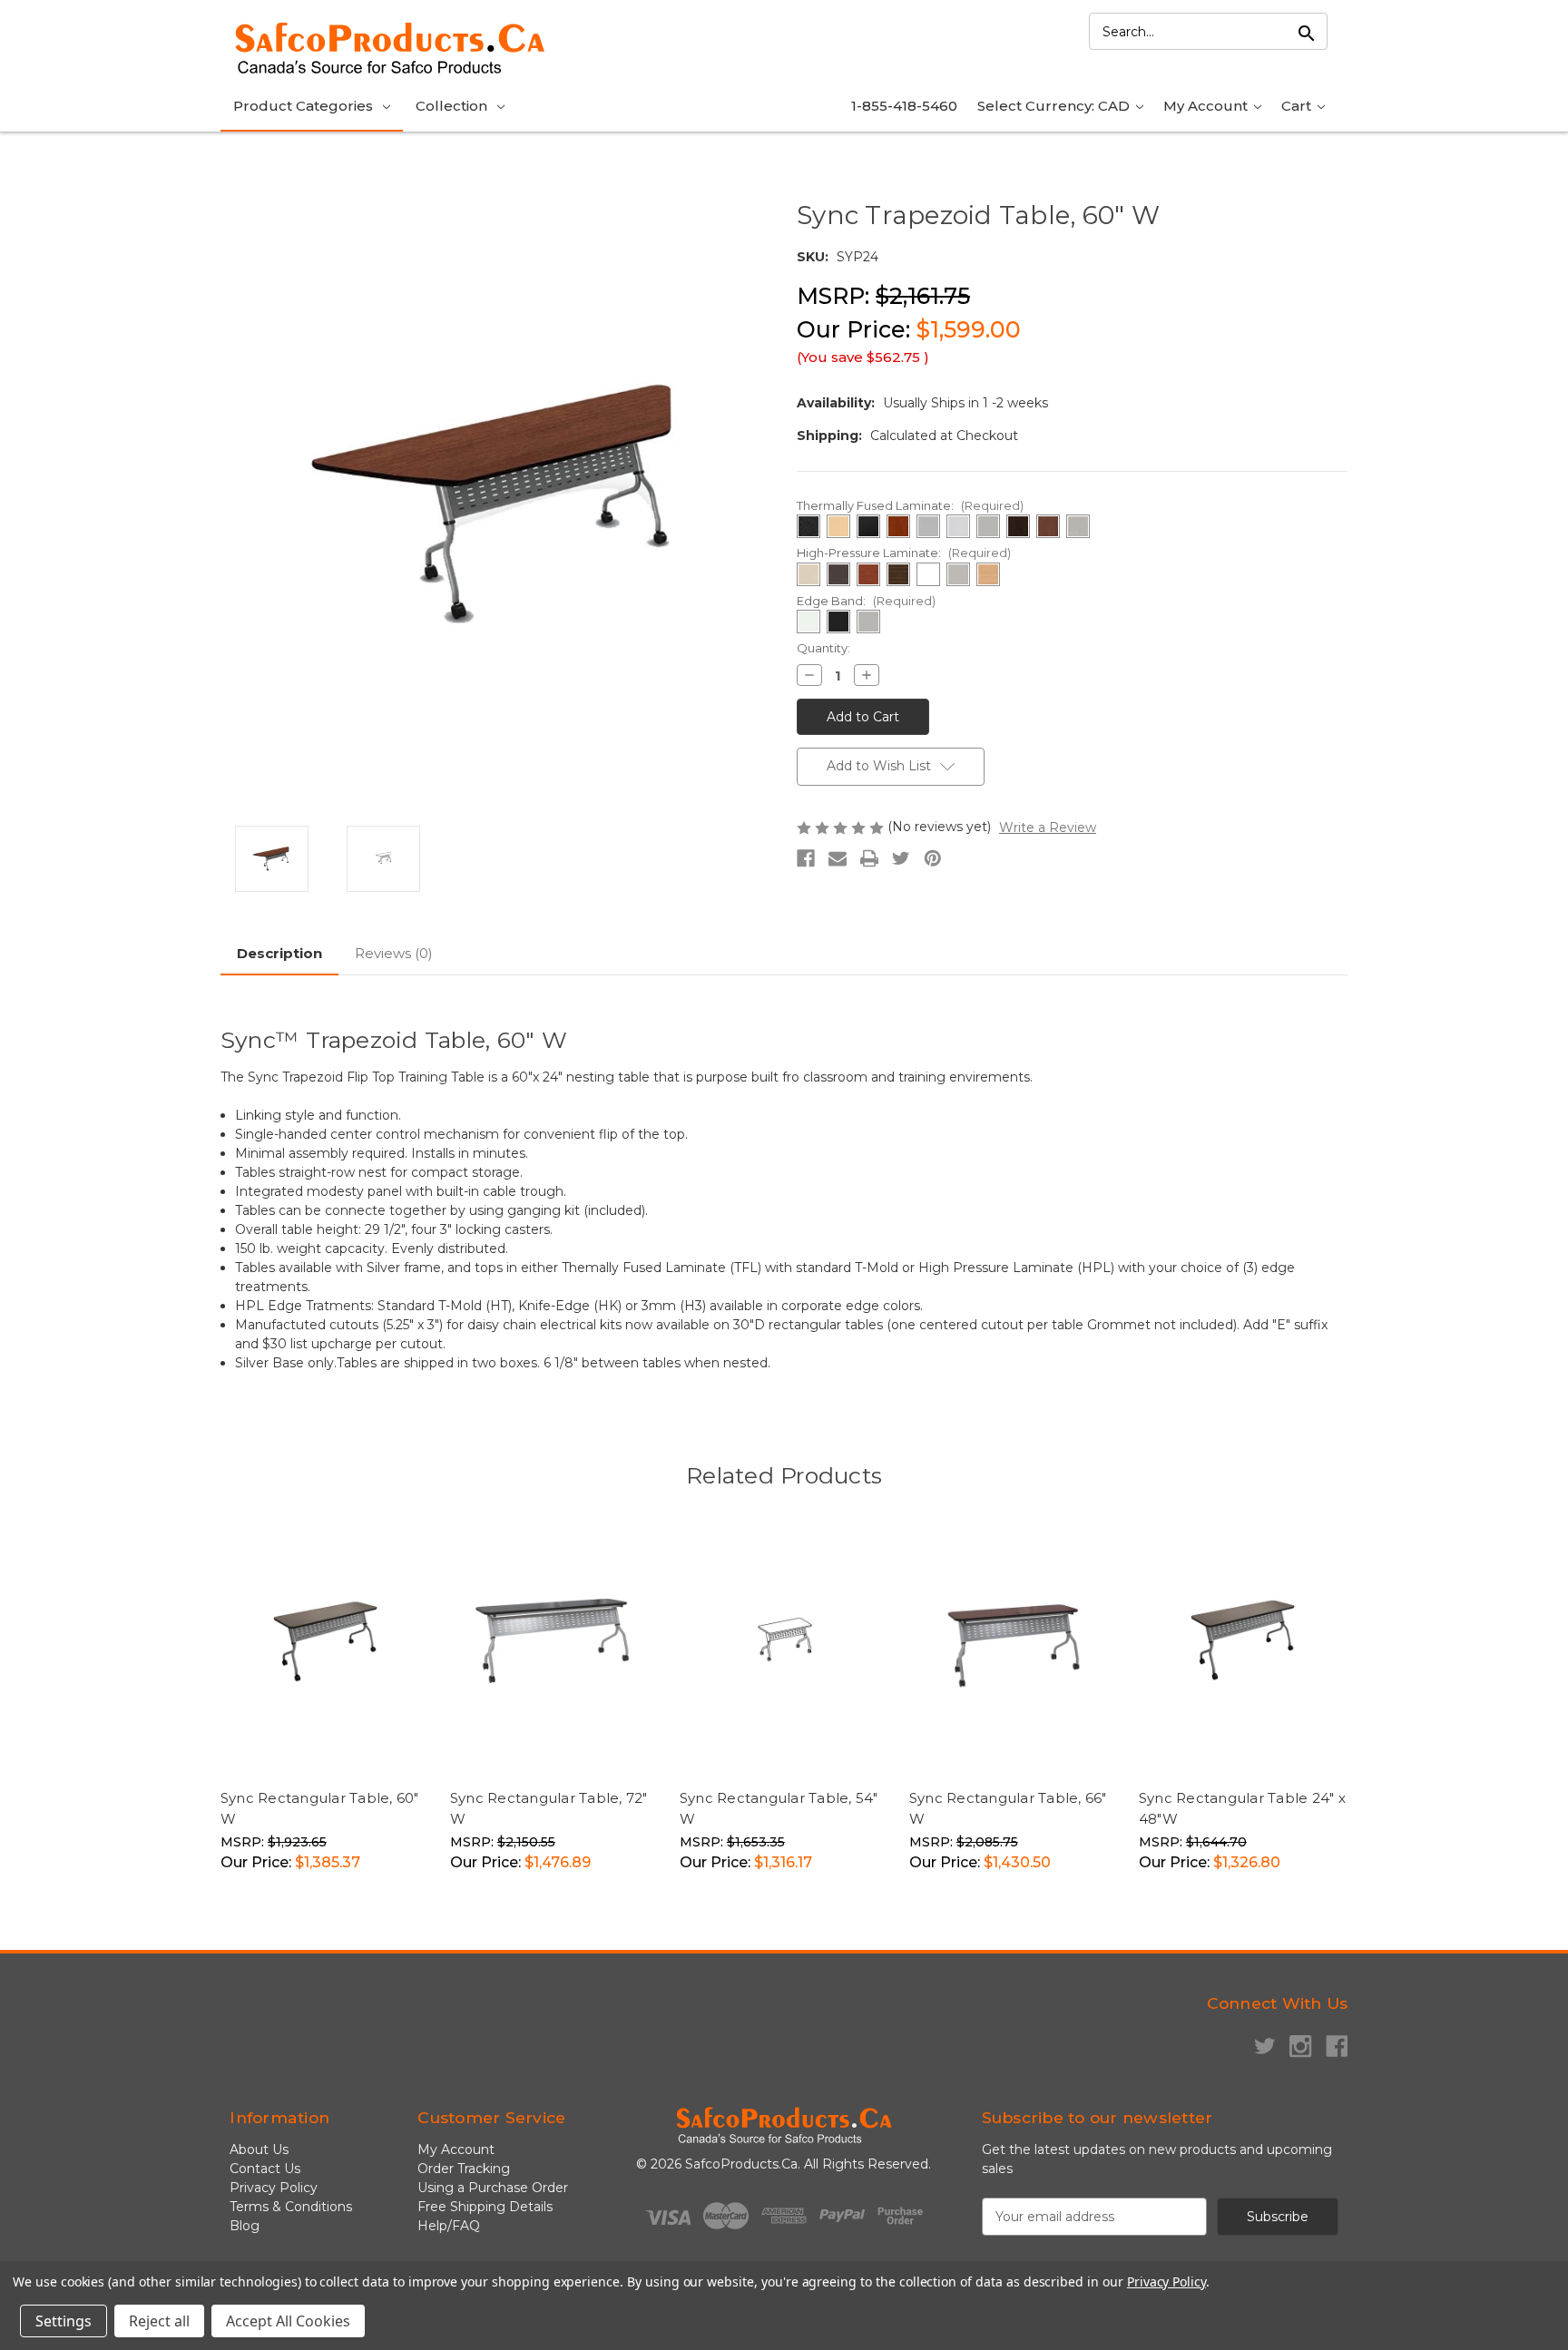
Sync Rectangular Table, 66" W (1008, 1808)
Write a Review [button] (1048, 827)
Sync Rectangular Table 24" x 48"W (1242, 1808)
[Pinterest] (933, 858)
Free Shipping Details (485, 2207)
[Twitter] (901, 858)
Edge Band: (866, 601)
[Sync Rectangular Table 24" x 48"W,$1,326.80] (1244, 1640)
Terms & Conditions (291, 2207)
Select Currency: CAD (1055, 106)
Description (279, 953)
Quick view (266, 1742)
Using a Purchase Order (493, 2188)
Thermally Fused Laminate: (910, 505)
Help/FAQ (449, 2226)
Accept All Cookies (288, 2321)
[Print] (869, 858)
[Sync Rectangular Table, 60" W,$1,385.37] (326, 1640)
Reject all (159, 2321)
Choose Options (370, 1742)
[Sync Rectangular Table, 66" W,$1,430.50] (1014, 1640)
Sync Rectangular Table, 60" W (320, 1808)
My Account (1207, 106)
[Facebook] (806, 858)
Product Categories (303, 106)
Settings (64, 2321)
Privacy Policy (274, 2188)
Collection (451, 106)
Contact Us (265, 2169)
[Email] (838, 858)
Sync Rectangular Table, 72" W (549, 1808)
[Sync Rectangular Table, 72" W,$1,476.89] (555, 1640)
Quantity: (823, 648)
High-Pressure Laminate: (904, 553)
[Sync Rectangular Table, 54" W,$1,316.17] (785, 1640)
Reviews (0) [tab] (394, 953)
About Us (259, 2149)
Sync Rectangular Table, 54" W (779, 1808)
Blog (245, 2226)
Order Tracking (464, 2169)
